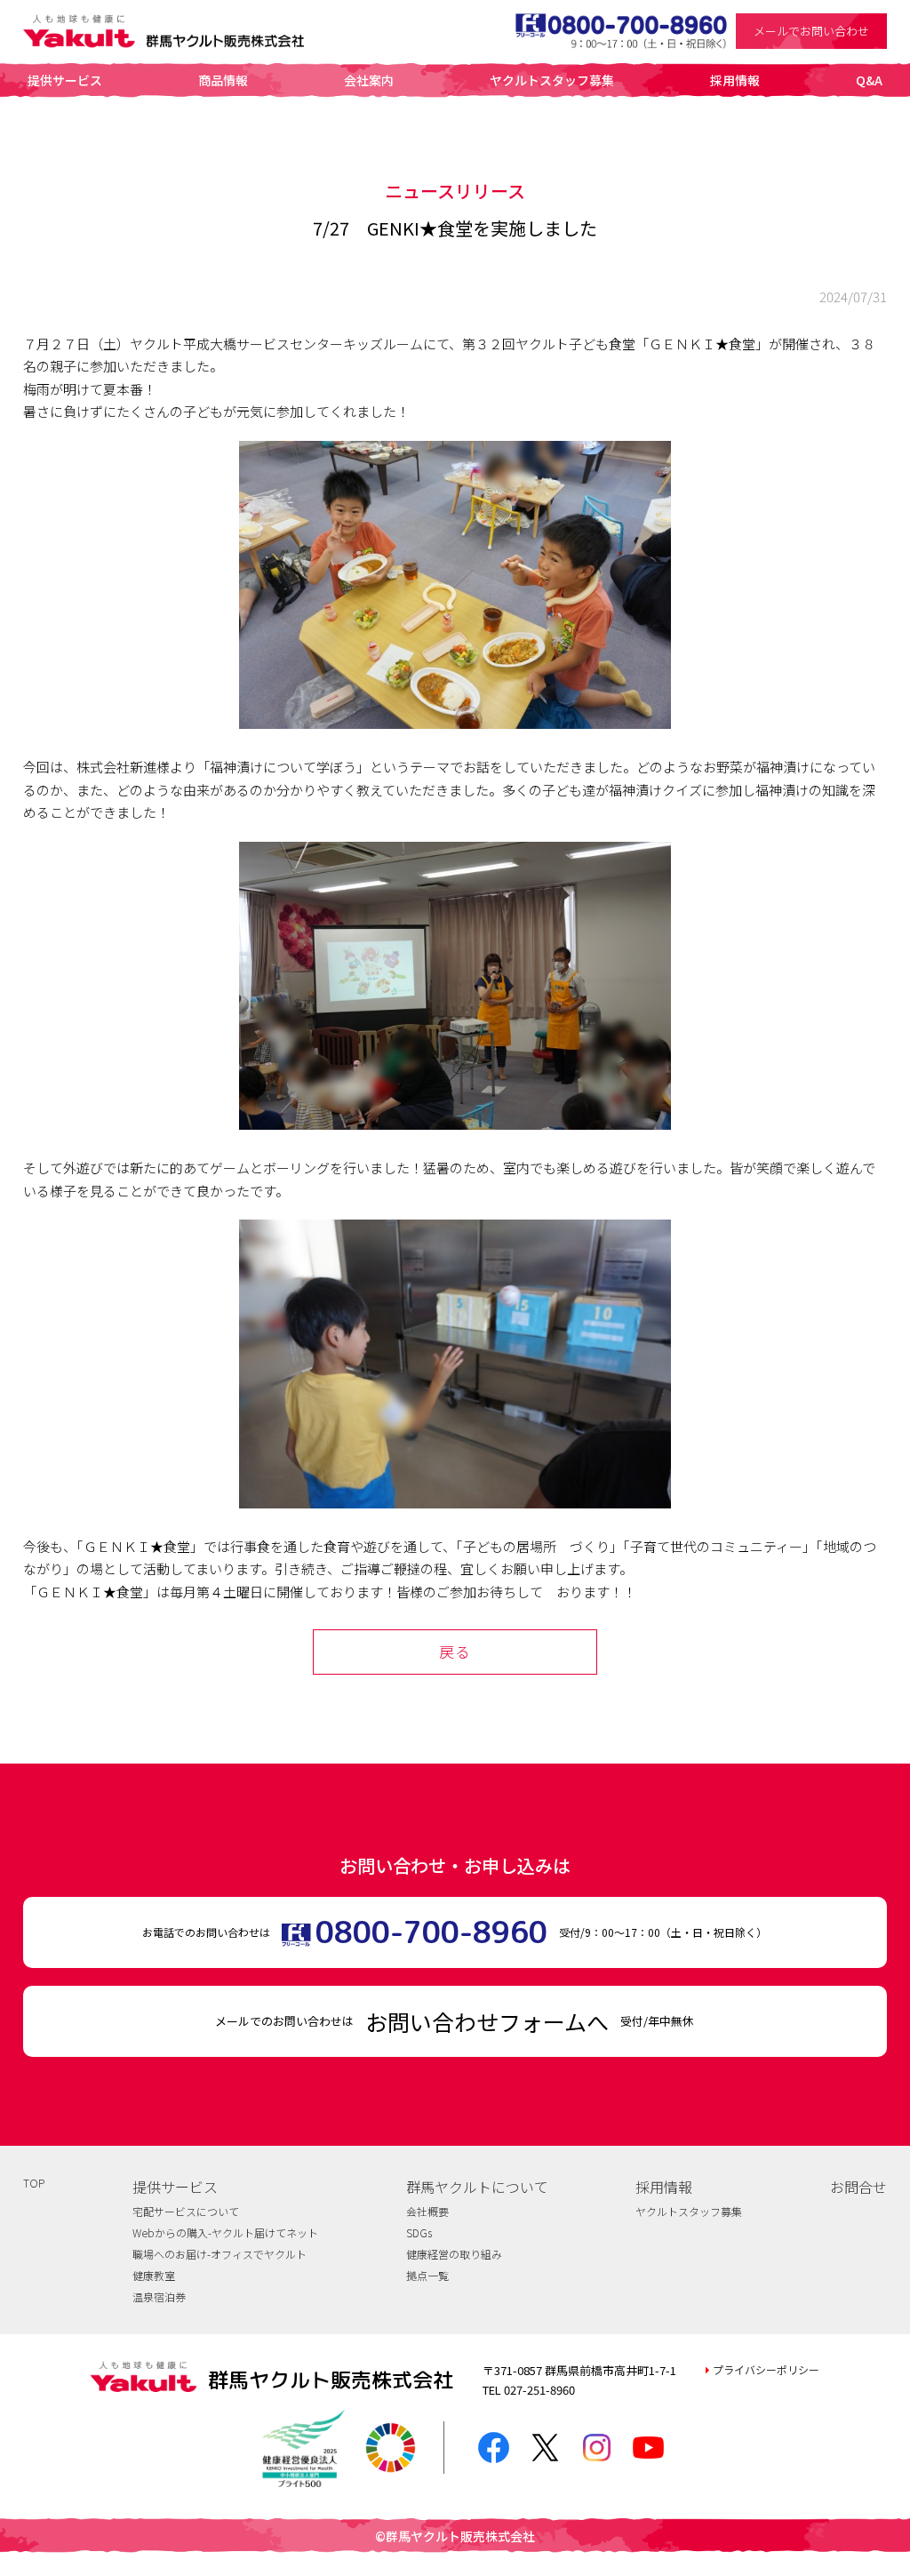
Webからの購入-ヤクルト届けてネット (225, 2232)
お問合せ (858, 2187)
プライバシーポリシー (766, 2369)
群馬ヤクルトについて (477, 2187)
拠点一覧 (427, 2275)
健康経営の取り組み (454, 2254)
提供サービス (65, 80)
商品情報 (223, 80)
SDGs (419, 2232)
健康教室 (154, 2275)
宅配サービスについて (186, 2211)
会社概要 (427, 2211)
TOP (34, 2183)
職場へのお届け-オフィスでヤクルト (220, 2254)
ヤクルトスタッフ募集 (552, 80)
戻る (455, 1651)
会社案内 (369, 80)
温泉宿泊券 (159, 2296)
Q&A (869, 80)
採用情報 (735, 80)
